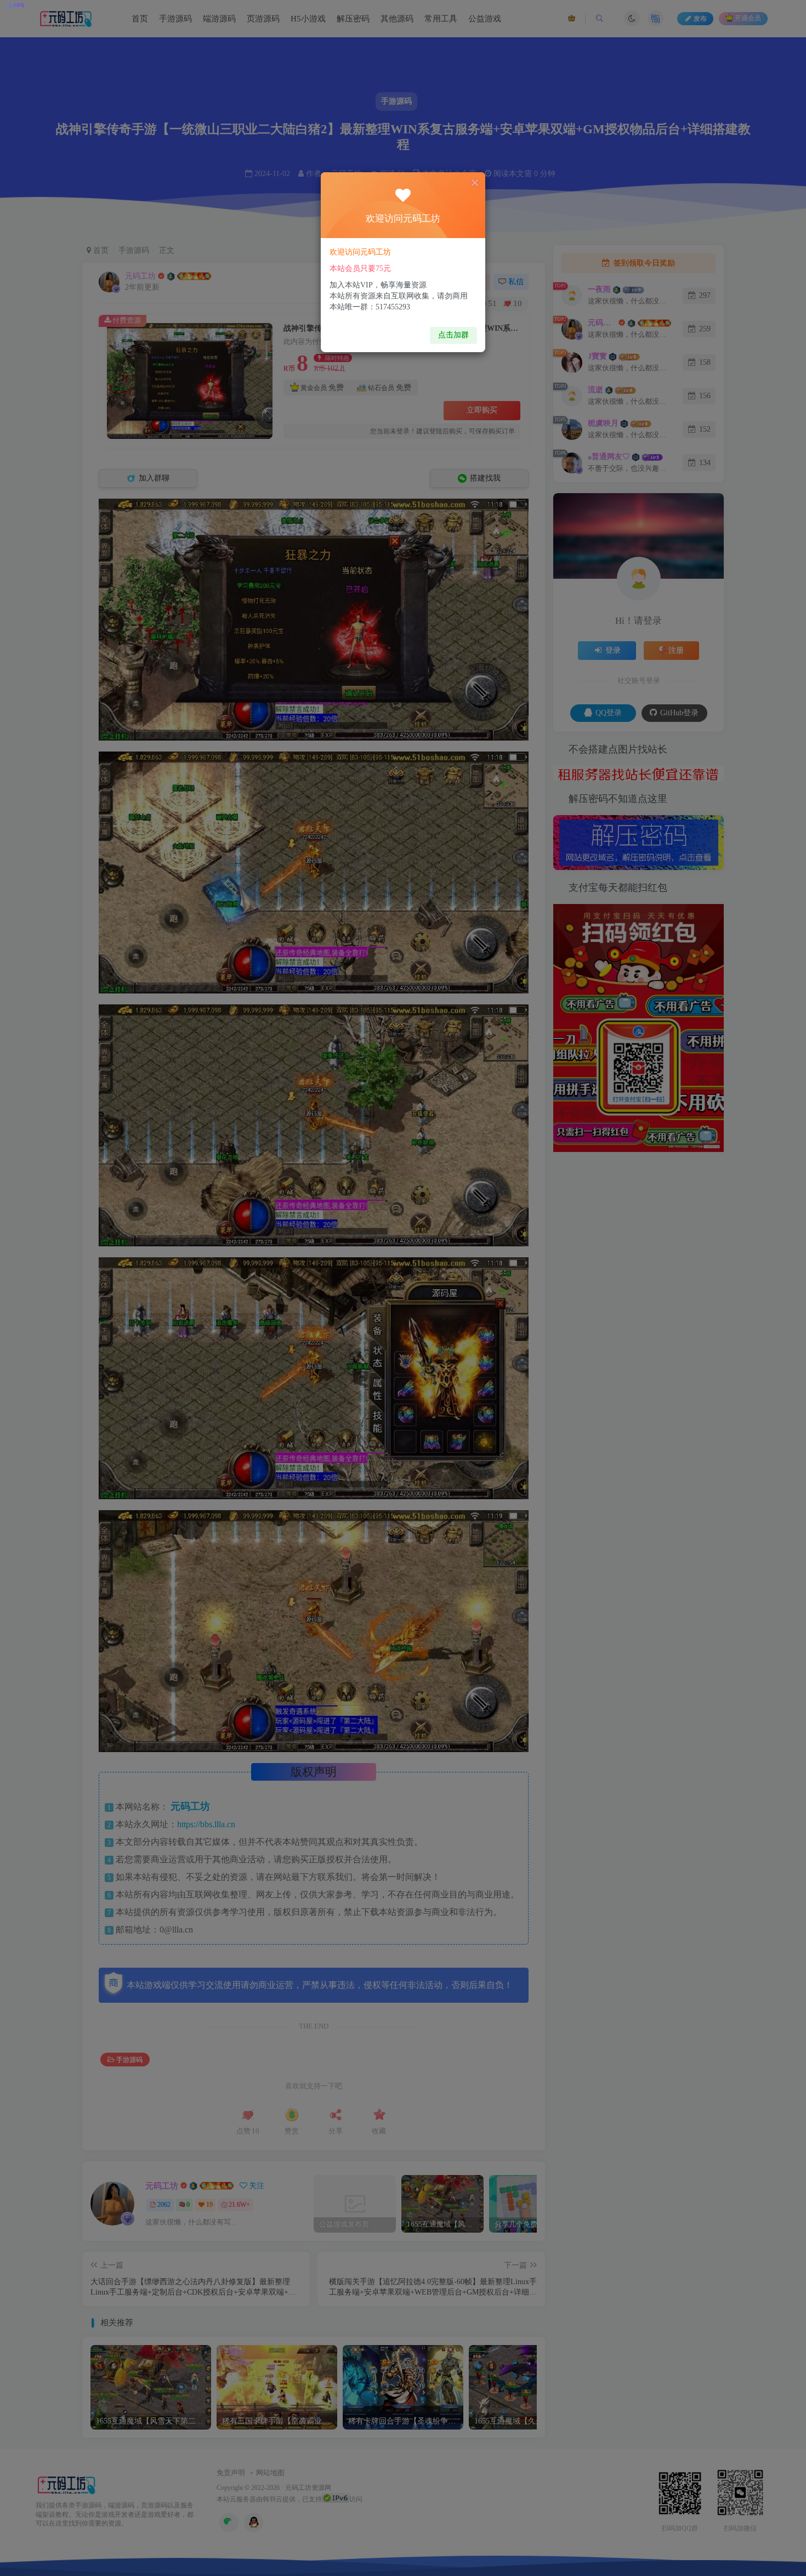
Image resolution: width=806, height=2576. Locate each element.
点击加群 (453, 335)
